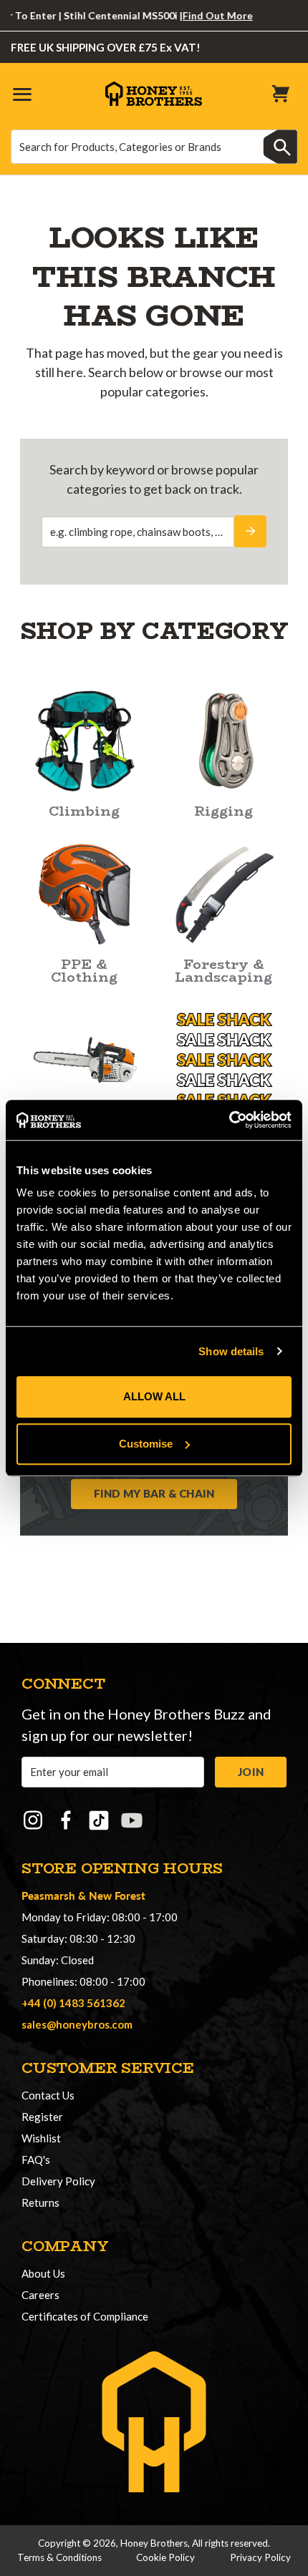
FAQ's (36, 2160)
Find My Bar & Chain (154, 1493)
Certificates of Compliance (85, 2316)
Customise (146, 1444)
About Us (43, 2273)
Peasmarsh (48, 1895)
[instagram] (33, 1820)
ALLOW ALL (154, 1396)
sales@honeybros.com (77, 2024)
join (251, 1772)
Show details (231, 1351)
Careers (40, 2295)
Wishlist (41, 2138)
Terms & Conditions (59, 2557)
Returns (40, 2202)
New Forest (117, 1895)
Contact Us (48, 2095)
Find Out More (202, 15)
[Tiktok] (99, 1820)
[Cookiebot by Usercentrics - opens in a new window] (229, 1120)
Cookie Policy (165, 2557)
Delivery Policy (58, 2181)
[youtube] (132, 1820)
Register (42, 2117)
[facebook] (66, 1820)
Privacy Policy (260, 2557)
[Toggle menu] (21, 93)
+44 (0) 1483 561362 (73, 2003)
